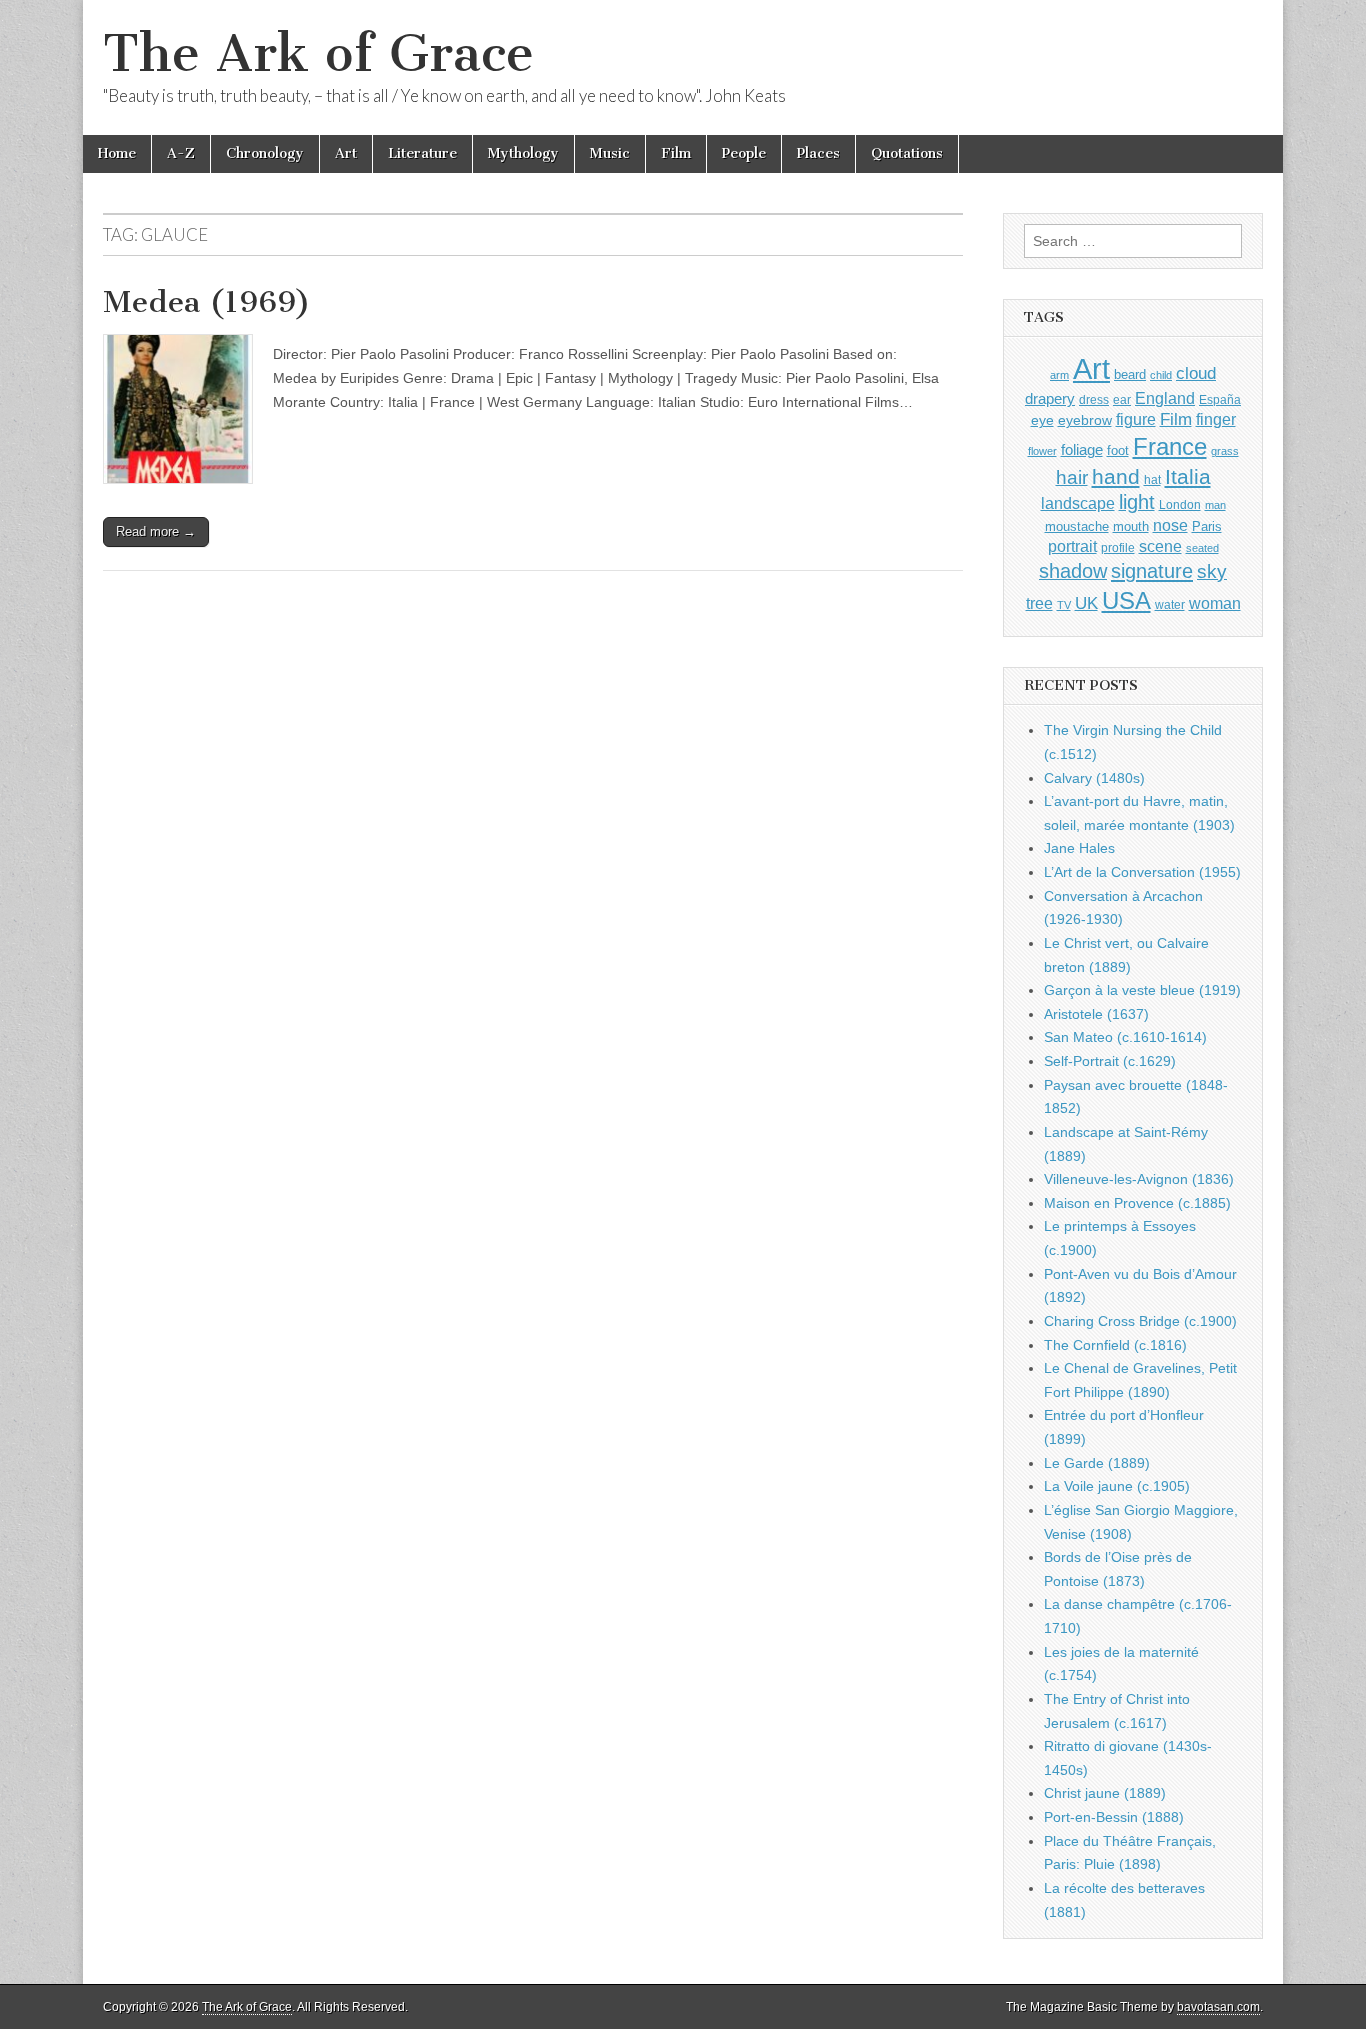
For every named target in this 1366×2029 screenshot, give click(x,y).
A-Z (181, 153)
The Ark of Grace (318, 53)
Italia (1188, 476)
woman (1215, 603)
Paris (1207, 527)
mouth (1131, 526)
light (1137, 502)
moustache (1077, 526)
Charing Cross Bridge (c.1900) (1140, 1321)
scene (1160, 546)
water (1170, 605)
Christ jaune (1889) (1105, 1793)
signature (1152, 571)
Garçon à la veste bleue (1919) (1142, 990)
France (1170, 446)
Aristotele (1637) (1096, 1014)
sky (1212, 571)
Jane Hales (1079, 848)
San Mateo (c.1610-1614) (1125, 1037)
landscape (1078, 503)
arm (1059, 375)
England (1165, 398)
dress (1094, 400)
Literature (422, 153)
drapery (1050, 398)
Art (346, 153)
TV (1064, 605)
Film (676, 153)
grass (1225, 451)
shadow (1073, 571)
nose (1170, 525)
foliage (1082, 450)
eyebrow (1085, 420)
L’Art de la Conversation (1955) (1142, 872)
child (1161, 375)
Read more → (156, 531)
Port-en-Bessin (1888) (1114, 1817)
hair (1072, 477)
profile (1118, 548)
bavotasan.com (1218, 2007)
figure (1136, 419)
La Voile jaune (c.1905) (1117, 1486)
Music (610, 153)
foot (1118, 450)
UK (1086, 603)
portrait (1072, 546)
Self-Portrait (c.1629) (1110, 1061)
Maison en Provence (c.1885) (1137, 1203)
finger (1216, 419)
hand (1116, 476)
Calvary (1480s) (1094, 778)
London (1180, 504)
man (1215, 505)
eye (1042, 420)
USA (1126, 600)
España (1220, 400)
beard (1130, 374)
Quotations (907, 153)
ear (1122, 400)
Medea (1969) (207, 302)
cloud (1196, 373)
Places (818, 153)
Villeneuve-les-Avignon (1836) (1139, 1179)
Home (117, 153)
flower (1042, 451)
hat (1152, 480)
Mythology (523, 153)
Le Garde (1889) (1097, 1463)
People (744, 153)
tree (1039, 603)
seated (1202, 548)
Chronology (265, 153)
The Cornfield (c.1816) (1115, 1345)
